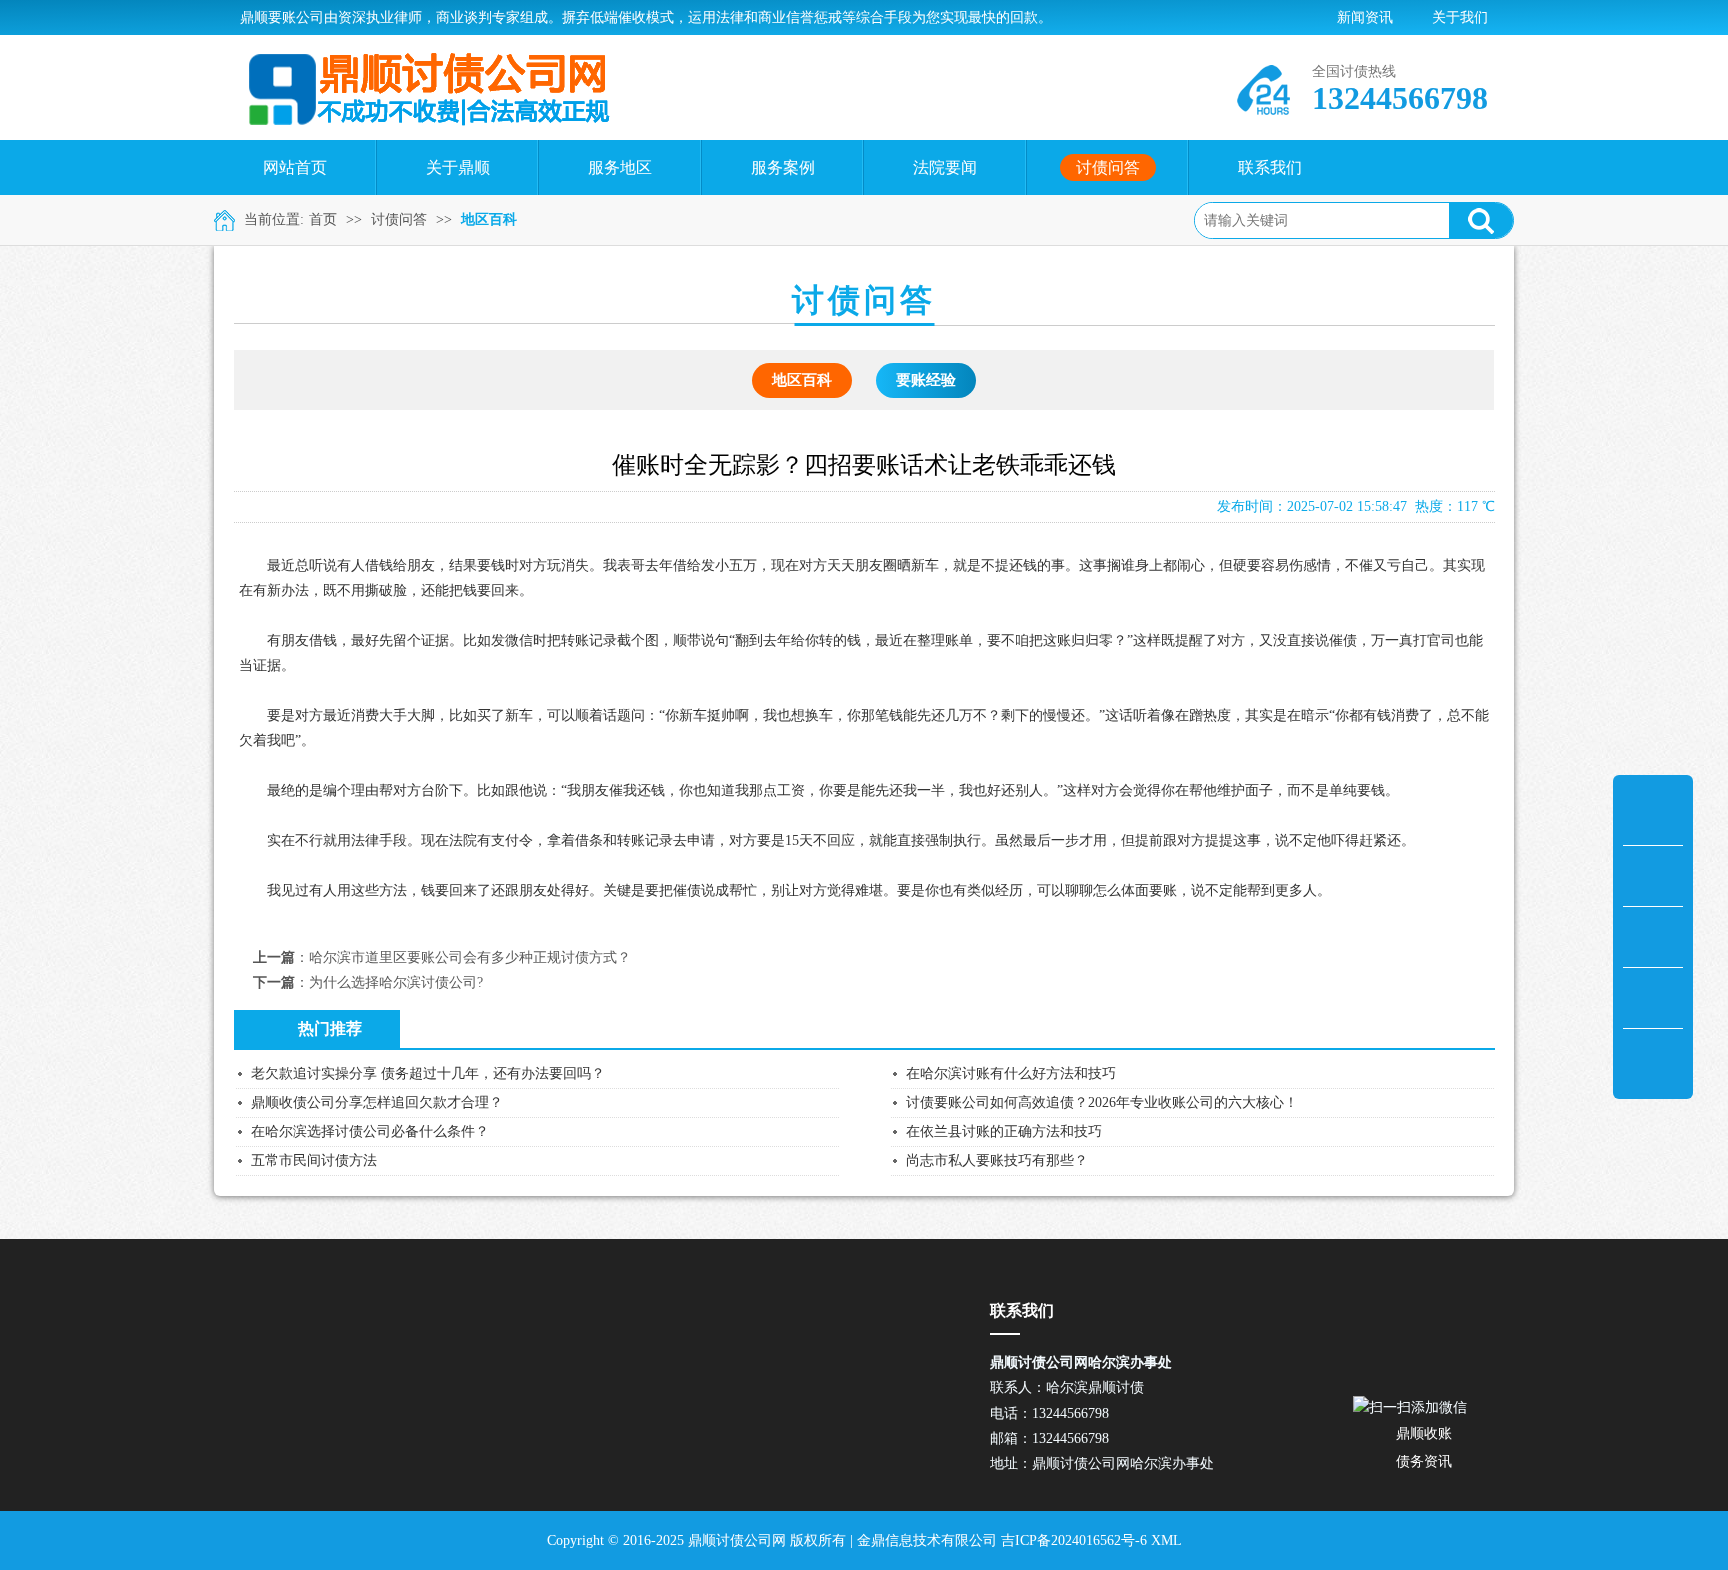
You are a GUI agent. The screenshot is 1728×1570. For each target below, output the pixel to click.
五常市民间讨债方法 (314, 1160)
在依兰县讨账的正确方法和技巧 (1004, 1131)
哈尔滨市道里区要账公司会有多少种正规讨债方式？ (470, 957)
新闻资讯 (1365, 17)
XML (1166, 1540)
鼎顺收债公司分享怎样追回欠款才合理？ (377, 1102)
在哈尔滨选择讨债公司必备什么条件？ (370, 1131)
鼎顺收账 (1424, 1433)
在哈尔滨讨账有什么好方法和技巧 (1011, 1073)
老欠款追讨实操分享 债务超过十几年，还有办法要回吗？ (428, 1073)
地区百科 (489, 219)
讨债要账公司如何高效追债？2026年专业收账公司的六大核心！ (1102, 1102)
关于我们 (1460, 17)
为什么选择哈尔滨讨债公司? (396, 982)
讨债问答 (399, 219)
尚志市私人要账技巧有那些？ (997, 1160)
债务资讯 (1424, 1461)
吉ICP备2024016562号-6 (1074, 1540)
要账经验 (926, 380)
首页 (323, 219)
